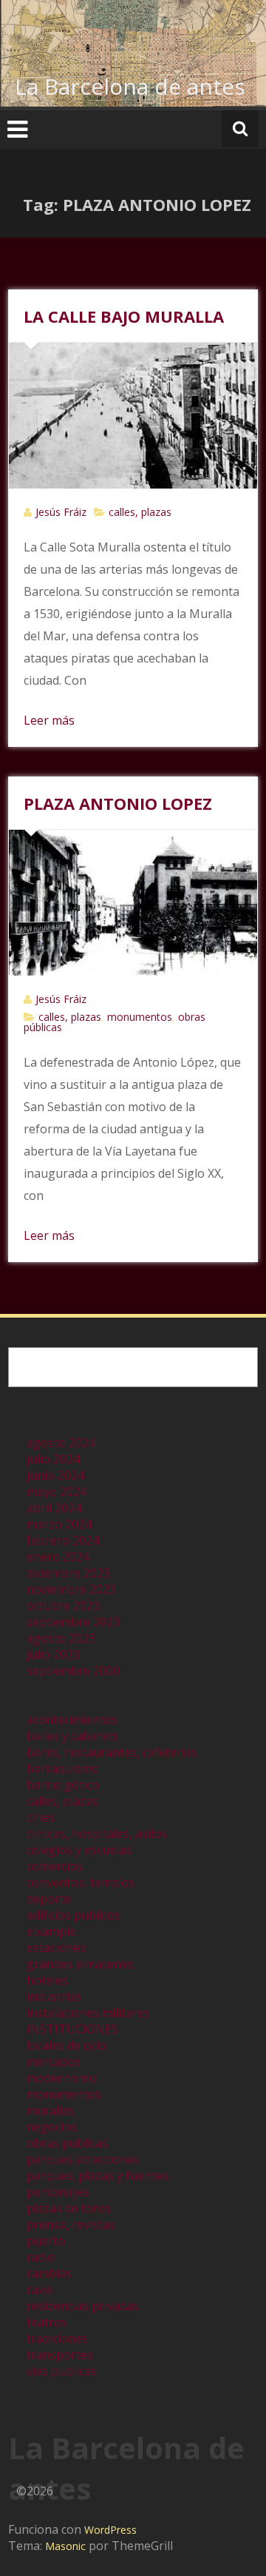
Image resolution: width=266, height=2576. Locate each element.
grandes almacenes (80, 1964)
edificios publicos (74, 1915)
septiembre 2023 (73, 1622)
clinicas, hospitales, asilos (97, 1834)
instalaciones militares (88, 2013)
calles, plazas (140, 512)
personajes (58, 2192)
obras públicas (67, 2143)
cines (41, 1817)
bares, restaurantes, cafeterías (112, 1752)
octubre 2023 (63, 1606)
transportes (60, 2355)
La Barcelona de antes (130, 86)
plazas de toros (69, 2208)
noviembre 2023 (71, 1589)
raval (40, 2290)
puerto (46, 2241)
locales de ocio (66, 2045)
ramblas (49, 2273)
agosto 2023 (61, 1638)
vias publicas (62, 2371)
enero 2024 (58, 1557)
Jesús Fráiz (61, 512)
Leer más (49, 720)
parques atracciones (83, 2159)
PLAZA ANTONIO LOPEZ (118, 803)
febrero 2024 (63, 1540)
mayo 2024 (57, 1492)
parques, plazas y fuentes (98, 2176)
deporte (49, 1899)
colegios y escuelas (79, 1850)
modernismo (62, 2078)
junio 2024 (55, 1475)
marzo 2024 (59, 1524)
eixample (51, 1931)
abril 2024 (54, 1508)
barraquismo (62, 1768)
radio (41, 2257)
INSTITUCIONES (72, 2029)
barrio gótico (63, 1785)
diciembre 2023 (68, 1573)
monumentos (140, 1017)
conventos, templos (81, 1882)
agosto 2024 (61, 1443)
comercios (55, 1866)
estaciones (56, 1948)
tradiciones (57, 2338)
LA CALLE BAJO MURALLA (124, 316)
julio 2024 (53, 1459)
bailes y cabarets (73, 1736)
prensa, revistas (71, 2224)
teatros (47, 2322)
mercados (54, 2062)
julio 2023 (53, 1654)
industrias (54, 1996)
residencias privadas (83, 2306)
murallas (51, 2110)
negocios (52, 2127)
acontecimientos (72, 1720)
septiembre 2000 (73, 1671)
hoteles (47, 1980)
